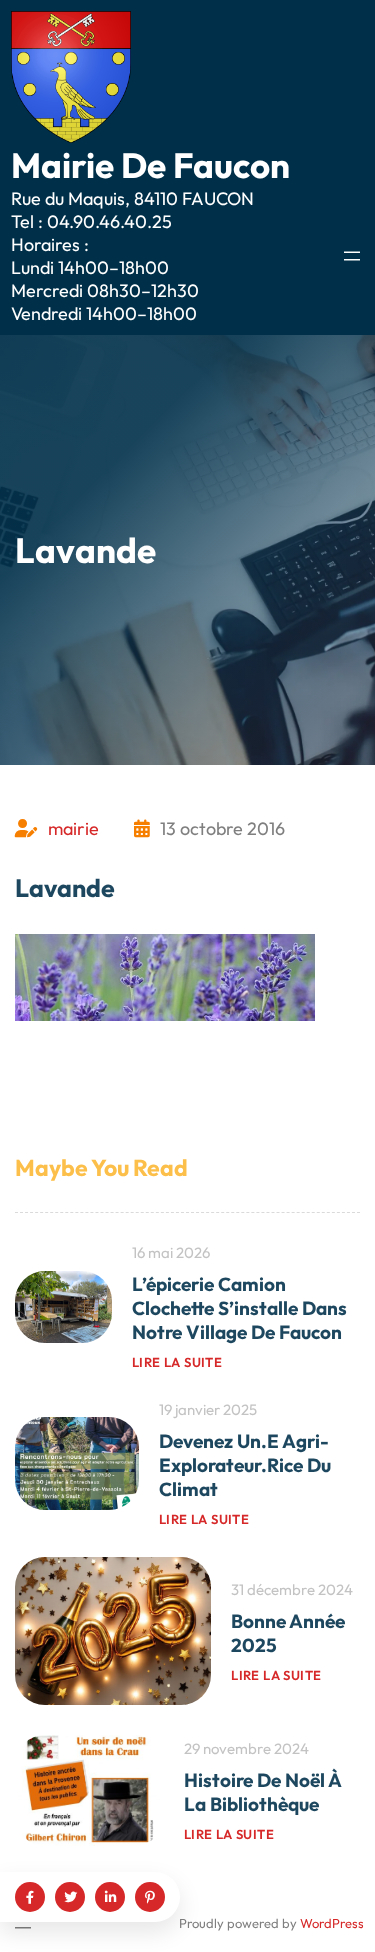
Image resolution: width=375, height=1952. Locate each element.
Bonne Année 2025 (288, 1633)
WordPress (332, 1923)
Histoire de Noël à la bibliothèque (262, 1792)
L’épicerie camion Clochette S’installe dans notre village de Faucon (239, 1308)
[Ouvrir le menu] (352, 256)
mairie (73, 828)
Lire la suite (177, 1362)
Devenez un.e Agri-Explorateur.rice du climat (245, 1465)
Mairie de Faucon (150, 165)
